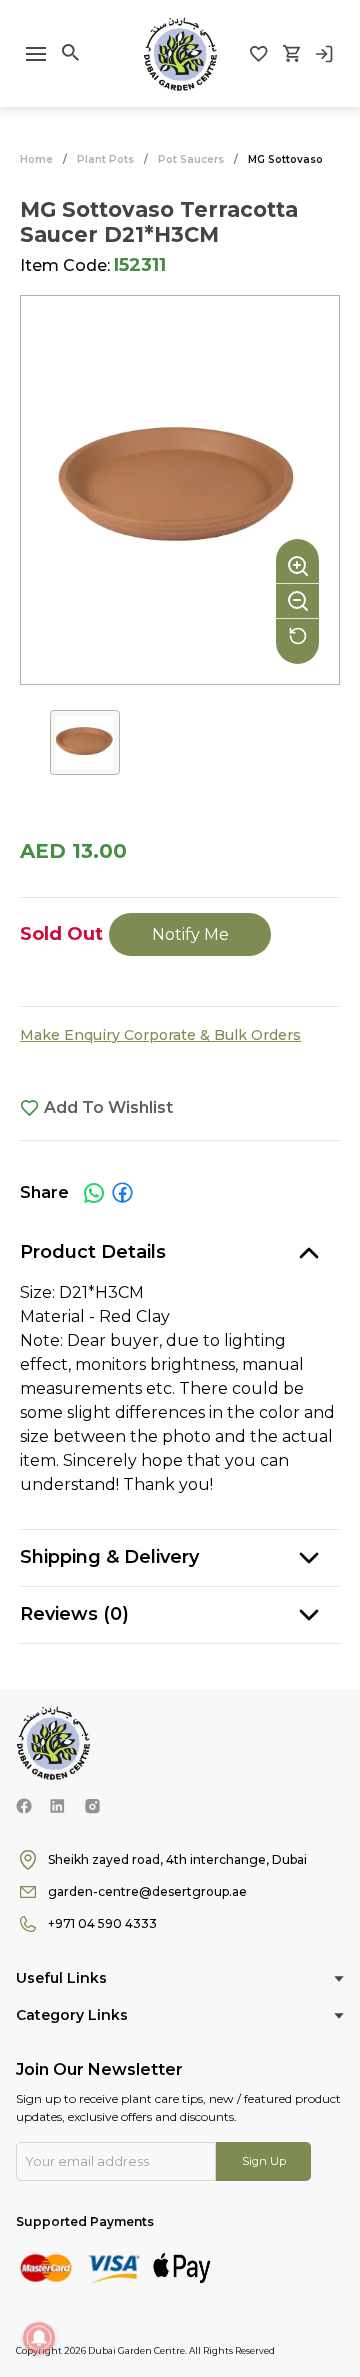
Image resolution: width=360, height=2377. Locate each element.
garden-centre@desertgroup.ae (147, 1891)
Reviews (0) (74, 1614)
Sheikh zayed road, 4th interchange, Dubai (177, 1859)
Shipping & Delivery (109, 1557)
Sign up (264, 2161)
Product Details (93, 1252)
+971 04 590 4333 (102, 1923)
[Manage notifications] (39, 2338)
